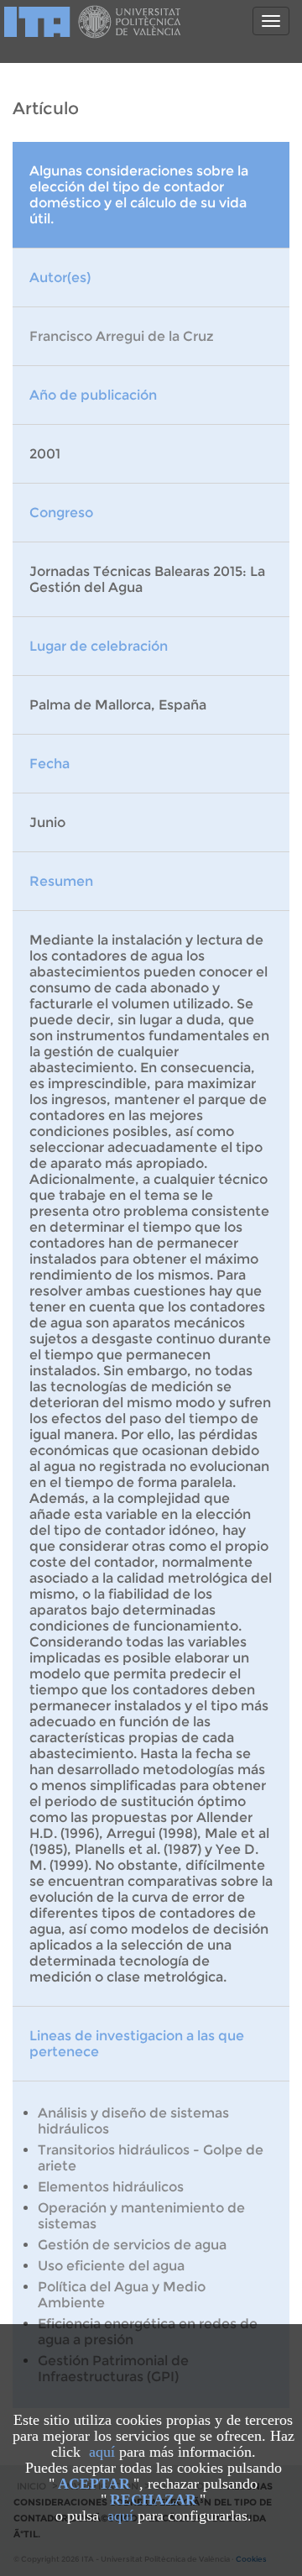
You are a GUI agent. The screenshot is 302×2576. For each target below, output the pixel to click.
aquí (102, 2452)
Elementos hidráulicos (111, 2187)
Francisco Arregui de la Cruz (122, 336)
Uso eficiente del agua (111, 2266)
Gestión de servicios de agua (132, 2245)
